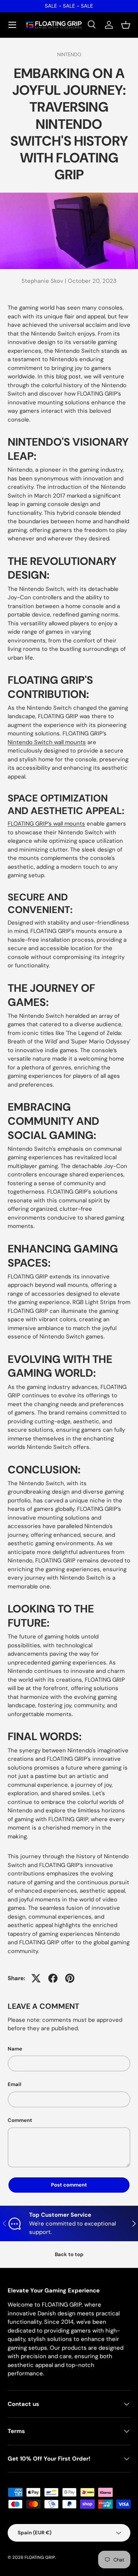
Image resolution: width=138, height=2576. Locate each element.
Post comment (69, 2185)
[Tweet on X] (36, 1978)
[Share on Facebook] (53, 1978)
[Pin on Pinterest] (70, 1978)
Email (15, 2084)
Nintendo (69, 54)
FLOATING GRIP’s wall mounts (46, 824)
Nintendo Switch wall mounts (47, 742)
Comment (20, 2120)
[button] (126, 25)
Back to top (69, 2254)
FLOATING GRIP (40, 2557)
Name (15, 2049)
